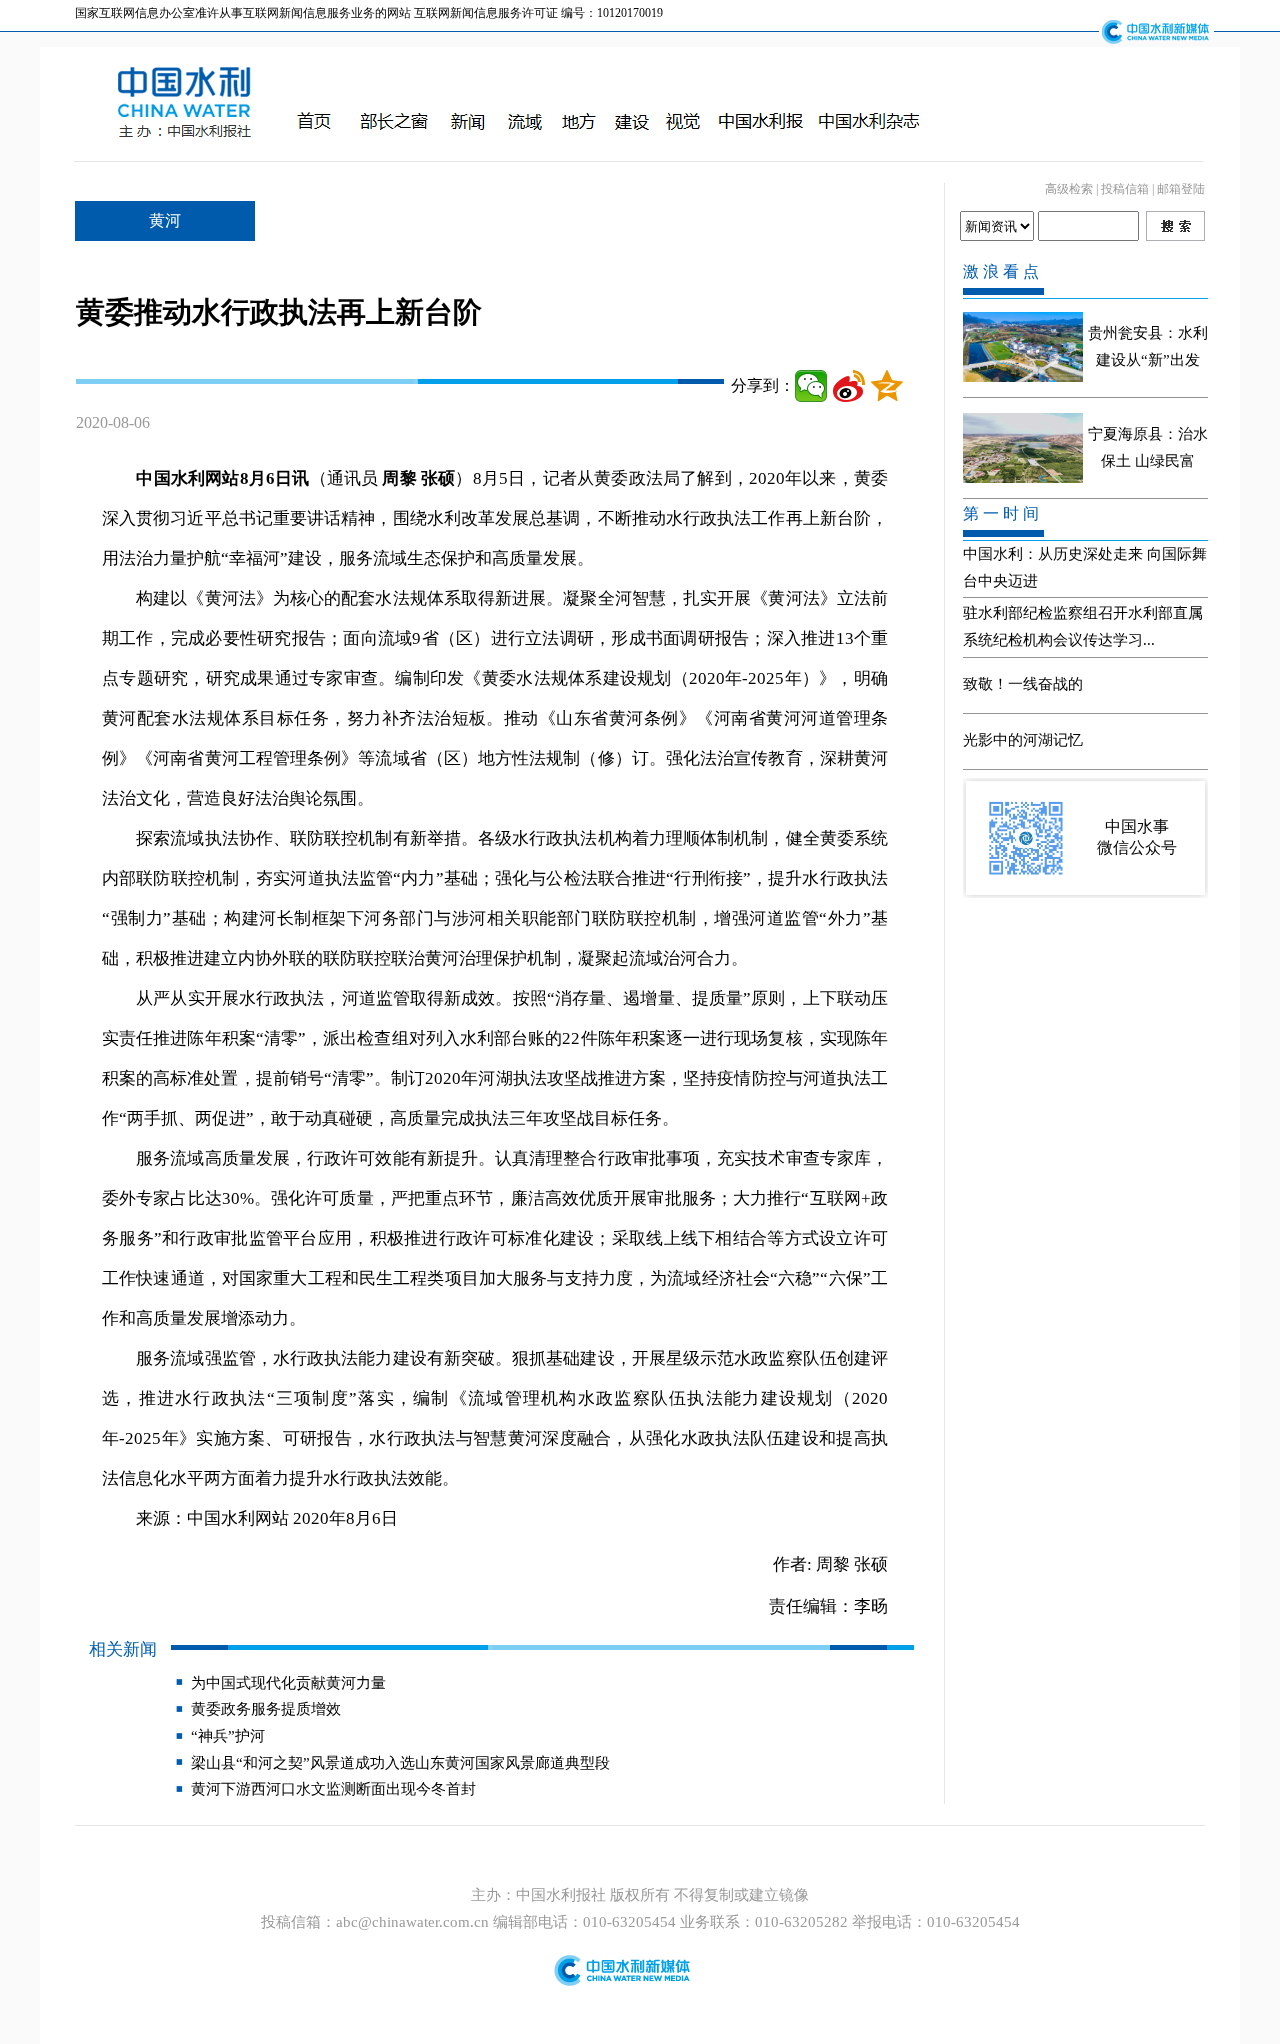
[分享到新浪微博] (849, 386)
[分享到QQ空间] (887, 386)
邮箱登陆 (1181, 189)
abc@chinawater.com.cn (412, 1922)
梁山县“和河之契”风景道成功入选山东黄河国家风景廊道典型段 (400, 1763)
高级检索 (1069, 189)
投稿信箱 (1125, 189)
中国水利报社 (563, 1895)
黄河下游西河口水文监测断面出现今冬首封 (333, 1789)
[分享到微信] (811, 386)
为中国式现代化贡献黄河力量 (288, 1683)
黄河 (165, 220)
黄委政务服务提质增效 (266, 1709)
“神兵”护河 (228, 1736)
